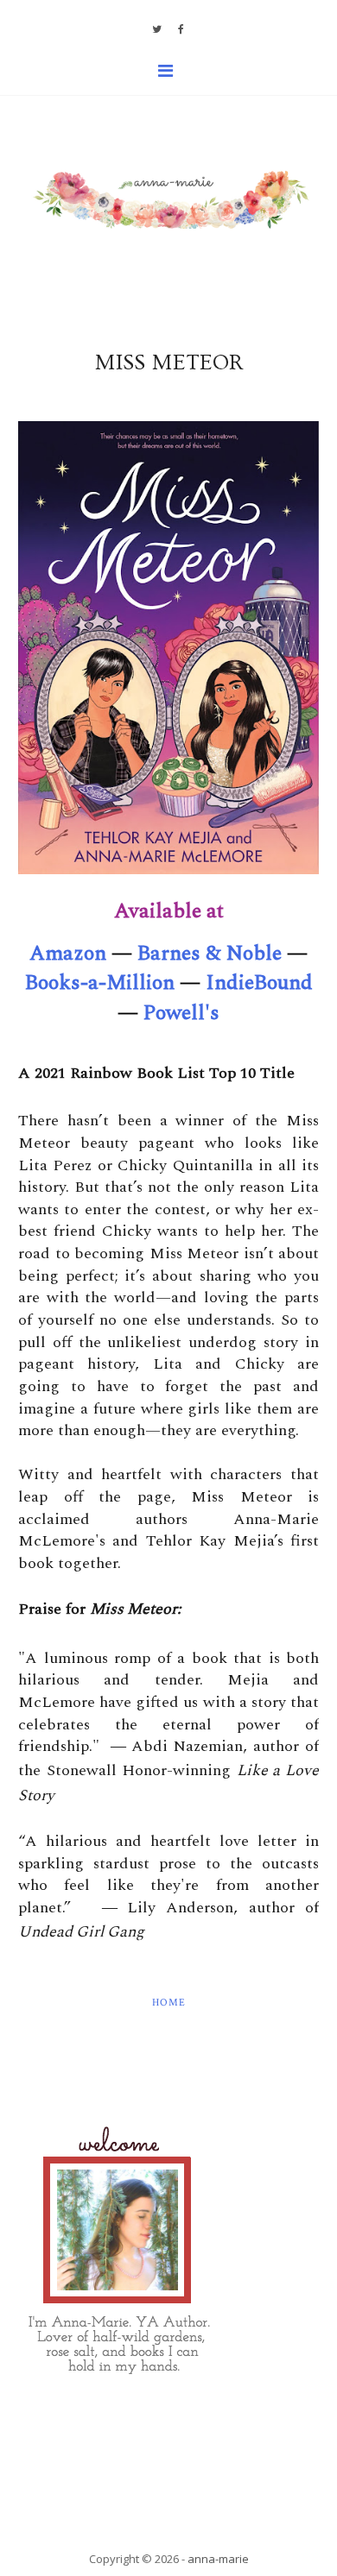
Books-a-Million (100, 983)
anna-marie (218, 2559)
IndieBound (259, 983)
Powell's (181, 1013)
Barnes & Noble (210, 954)
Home (169, 2003)
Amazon (68, 954)
